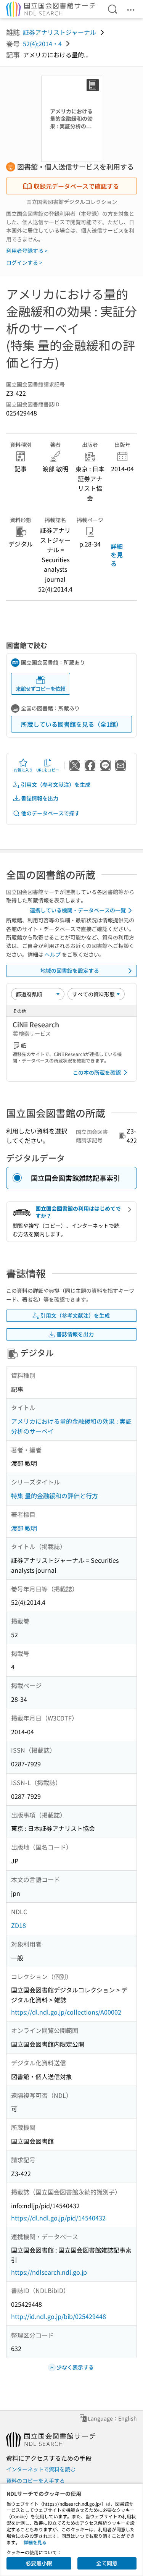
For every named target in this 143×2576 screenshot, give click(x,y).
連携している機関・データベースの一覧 (78, 910)
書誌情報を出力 (40, 798)
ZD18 (18, 1925)
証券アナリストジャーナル (59, 32)
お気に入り (23, 770)
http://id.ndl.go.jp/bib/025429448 (59, 2316)
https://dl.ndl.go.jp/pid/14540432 (58, 2218)
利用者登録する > (27, 251)
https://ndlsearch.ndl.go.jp (49, 2272)
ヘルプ (53, 954)
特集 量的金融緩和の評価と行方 (55, 1496)
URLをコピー (48, 770)
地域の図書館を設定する (70, 970)
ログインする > (24, 262)
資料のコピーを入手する (35, 2481)
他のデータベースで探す (50, 813)
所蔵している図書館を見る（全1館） (71, 724)
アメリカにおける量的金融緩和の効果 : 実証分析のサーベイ (71, 1426)
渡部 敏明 (24, 1528)
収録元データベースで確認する (76, 186)
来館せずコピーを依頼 (40, 689)
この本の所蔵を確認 (97, 1072)
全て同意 (107, 2563)
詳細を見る (117, 555)
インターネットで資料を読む (41, 2469)
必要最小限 (39, 2563)
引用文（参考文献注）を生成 (56, 784)
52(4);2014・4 (42, 44)
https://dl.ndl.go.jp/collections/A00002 (66, 2012)
